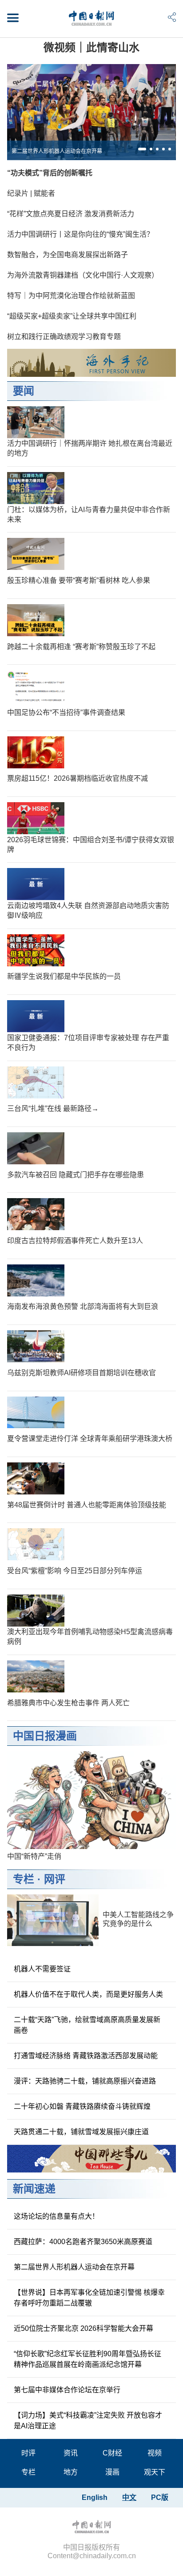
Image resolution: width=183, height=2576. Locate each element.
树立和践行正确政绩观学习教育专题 (64, 337)
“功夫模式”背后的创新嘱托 (50, 173)
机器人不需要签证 (42, 1969)
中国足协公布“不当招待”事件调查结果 (66, 713)
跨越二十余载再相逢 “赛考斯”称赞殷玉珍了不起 (81, 647)
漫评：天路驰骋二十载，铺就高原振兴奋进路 (85, 2081)
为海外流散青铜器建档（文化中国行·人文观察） (83, 275)
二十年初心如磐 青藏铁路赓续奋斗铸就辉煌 (82, 2106)
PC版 (160, 2497)
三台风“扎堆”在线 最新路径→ (53, 1108)
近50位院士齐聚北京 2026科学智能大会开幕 (84, 2328)
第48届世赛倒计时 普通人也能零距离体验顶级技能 (87, 1505)
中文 (129, 2497)
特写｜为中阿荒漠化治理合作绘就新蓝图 (71, 296)
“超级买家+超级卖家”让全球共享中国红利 (72, 316)
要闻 (24, 391)
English (95, 2497)
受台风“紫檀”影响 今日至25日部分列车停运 (75, 1571)
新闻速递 (34, 2189)
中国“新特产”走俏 (34, 1856)
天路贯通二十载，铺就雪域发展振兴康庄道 (81, 2132)
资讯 (71, 2453)
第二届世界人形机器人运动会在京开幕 (57, 151)
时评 (28, 2453)
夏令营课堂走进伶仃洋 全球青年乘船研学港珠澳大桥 (90, 1439)
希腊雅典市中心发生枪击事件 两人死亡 (68, 1703)
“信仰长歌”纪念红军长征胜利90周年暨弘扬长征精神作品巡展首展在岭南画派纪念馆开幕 (88, 2359)
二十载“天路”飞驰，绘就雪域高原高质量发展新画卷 (87, 2025)
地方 (71, 2472)
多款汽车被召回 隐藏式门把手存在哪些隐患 (76, 1175)
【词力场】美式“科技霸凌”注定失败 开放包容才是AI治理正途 (88, 2421)
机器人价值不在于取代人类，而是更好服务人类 (88, 1994)
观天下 (155, 2472)
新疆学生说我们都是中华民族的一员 (64, 976)
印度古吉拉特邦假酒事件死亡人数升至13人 (75, 1241)
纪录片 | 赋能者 (31, 193)
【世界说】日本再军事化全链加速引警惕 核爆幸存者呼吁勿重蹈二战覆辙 (89, 2298)
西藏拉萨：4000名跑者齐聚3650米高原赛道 (83, 2242)
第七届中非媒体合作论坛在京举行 (67, 2390)
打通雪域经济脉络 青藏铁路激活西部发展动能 (86, 2056)
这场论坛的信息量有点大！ (56, 2216)
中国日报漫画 (45, 1736)
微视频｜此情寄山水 (91, 47)
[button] (142, 149)
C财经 (112, 2453)
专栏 (24, 1879)
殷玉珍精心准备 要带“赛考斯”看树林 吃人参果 (79, 580)
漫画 (112, 2472)
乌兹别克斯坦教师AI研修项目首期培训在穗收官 (82, 1373)
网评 (55, 1879)
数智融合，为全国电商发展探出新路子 (68, 255)
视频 (155, 2453)
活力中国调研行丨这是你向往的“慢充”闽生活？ (80, 234)
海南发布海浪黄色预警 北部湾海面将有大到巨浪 (83, 1306)
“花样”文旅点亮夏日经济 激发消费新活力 (71, 214)
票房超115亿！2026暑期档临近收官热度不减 (78, 778)
